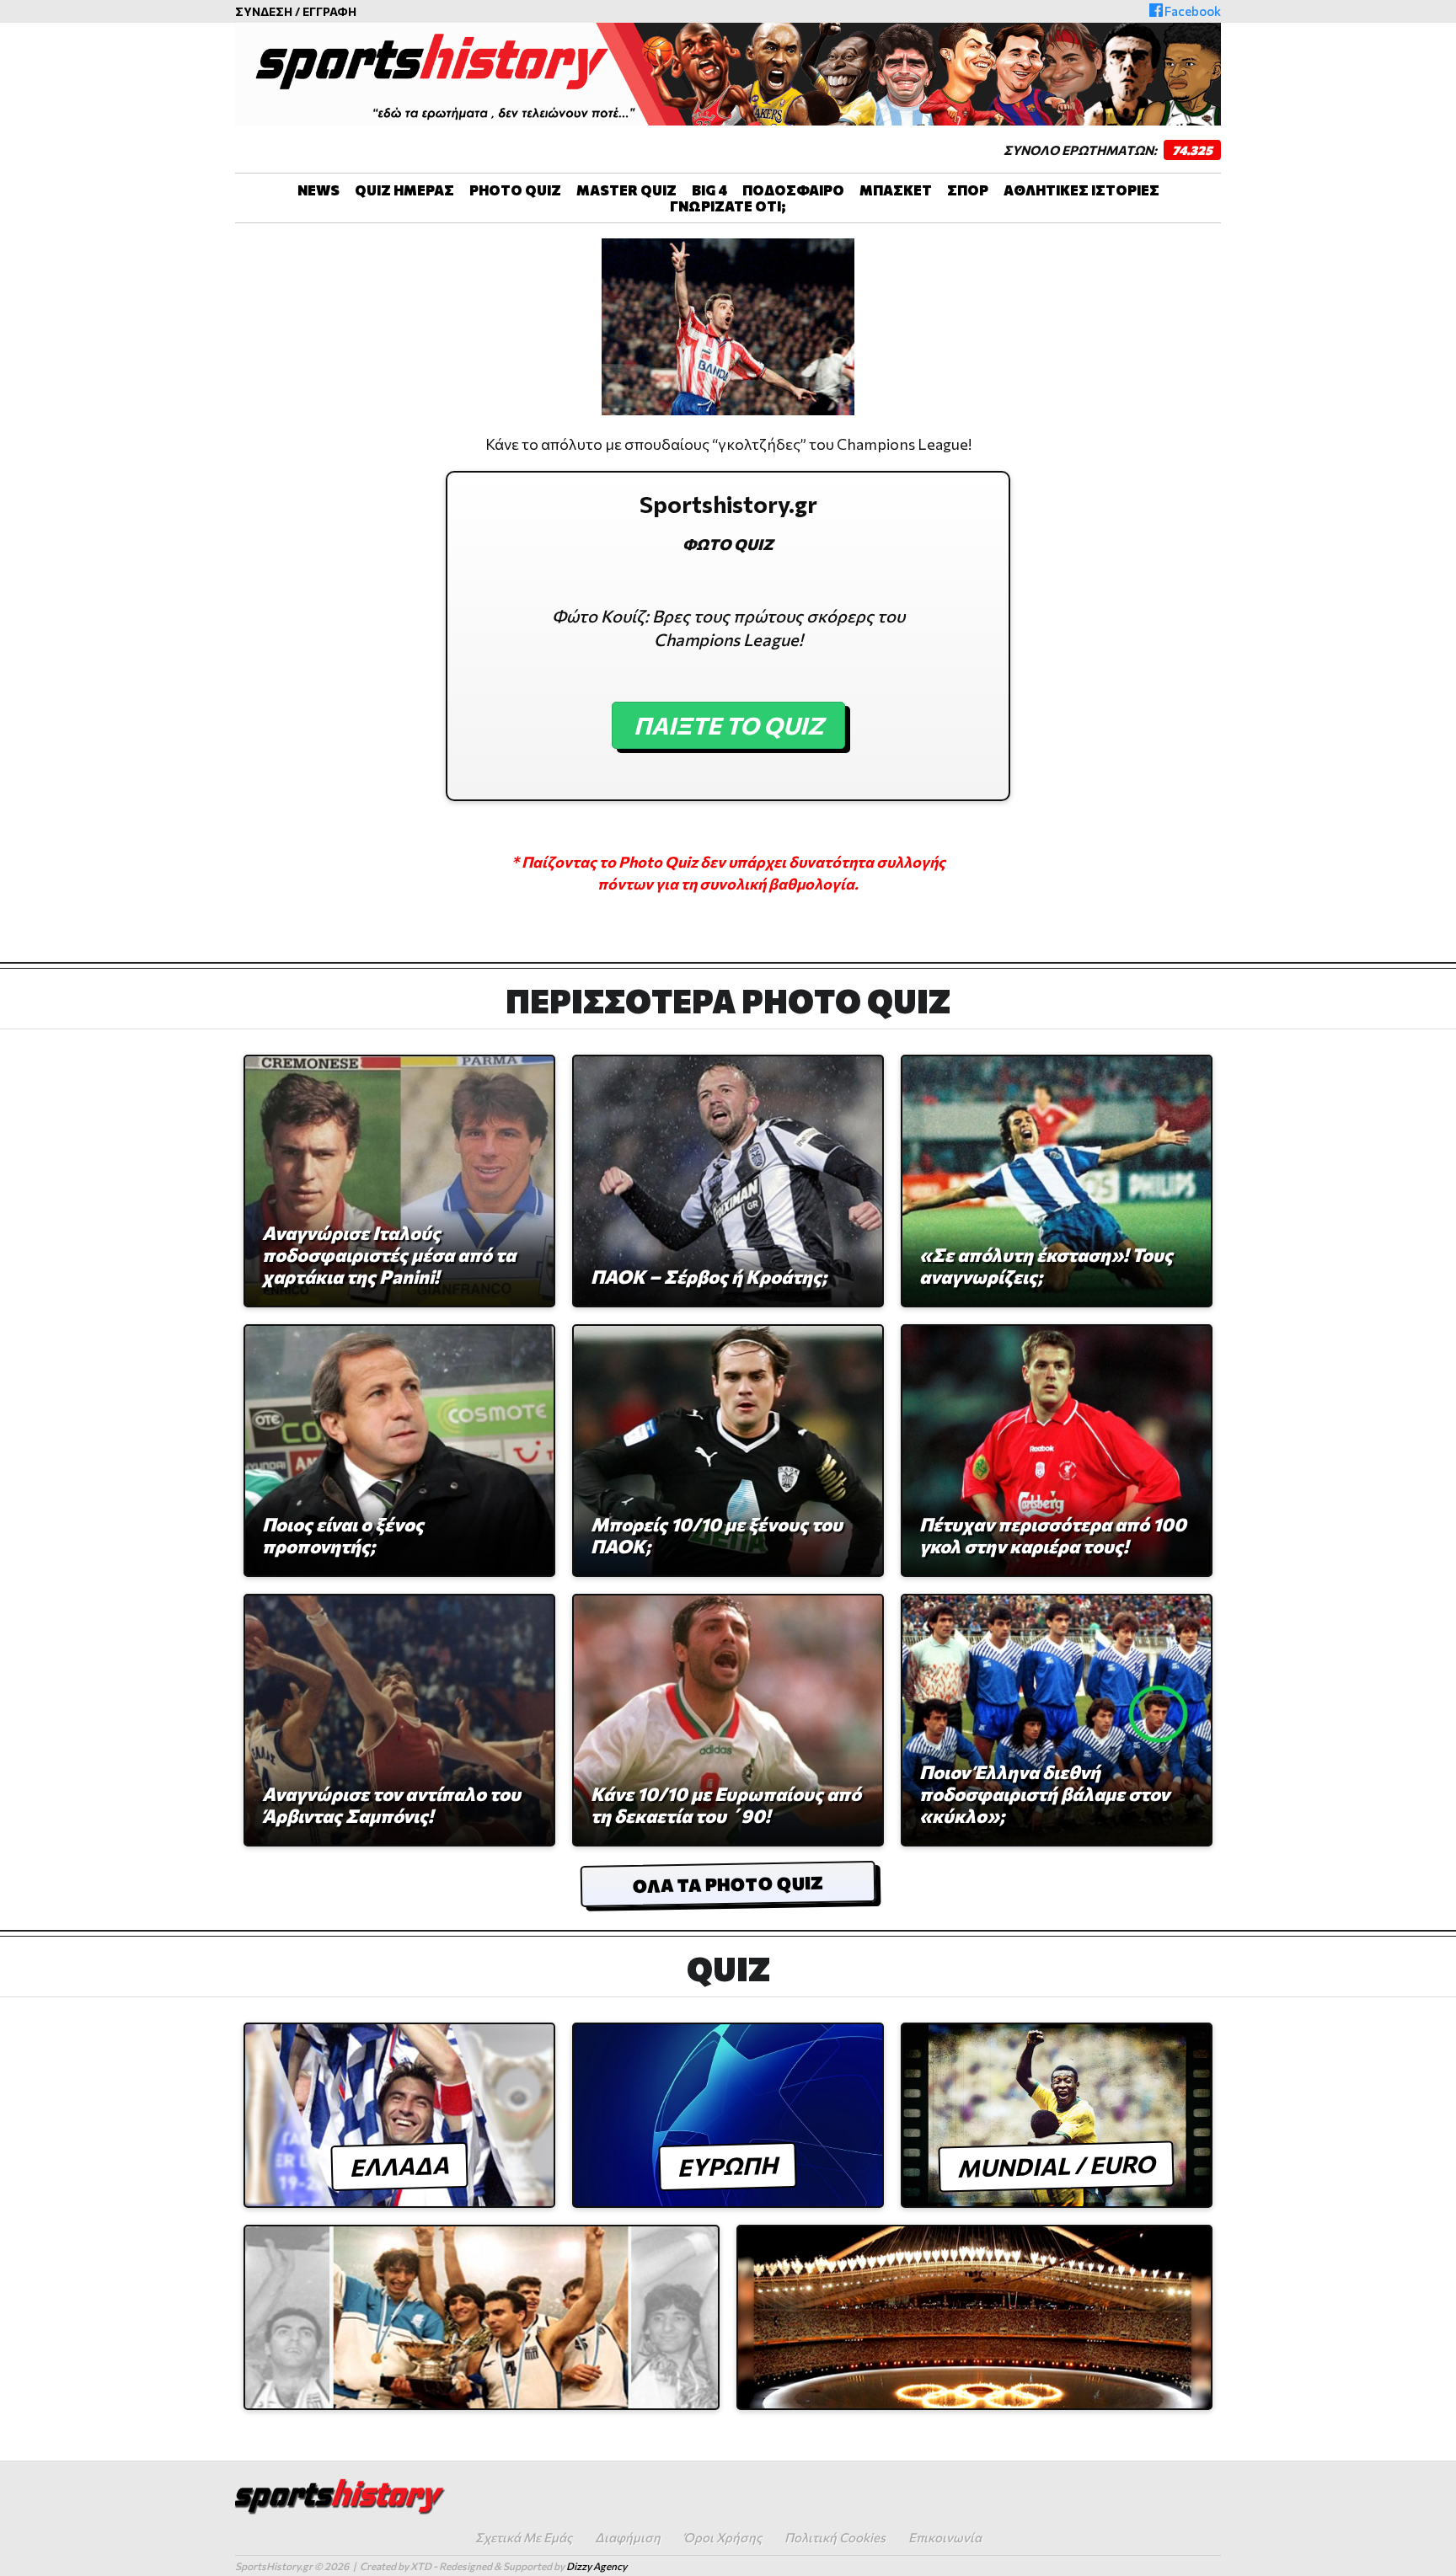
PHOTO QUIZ (515, 190)
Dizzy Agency (597, 2566)
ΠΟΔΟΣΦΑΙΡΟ (793, 190)
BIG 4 (709, 190)
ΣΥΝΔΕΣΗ (264, 11)
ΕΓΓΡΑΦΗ (329, 11)
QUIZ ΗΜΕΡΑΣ (404, 190)
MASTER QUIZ (626, 190)
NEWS (318, 190)
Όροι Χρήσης (723, 2537)
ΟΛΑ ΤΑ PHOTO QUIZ (728, 1884)
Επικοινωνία (945, 2537)
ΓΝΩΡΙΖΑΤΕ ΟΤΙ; (728, 206)
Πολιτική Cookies (835, 2537)
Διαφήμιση (628, 2537)
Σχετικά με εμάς (524, 2537)
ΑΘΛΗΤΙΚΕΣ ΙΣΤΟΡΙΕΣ (1081, 190)
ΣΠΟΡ (968, 190)
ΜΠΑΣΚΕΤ (896, 190)
